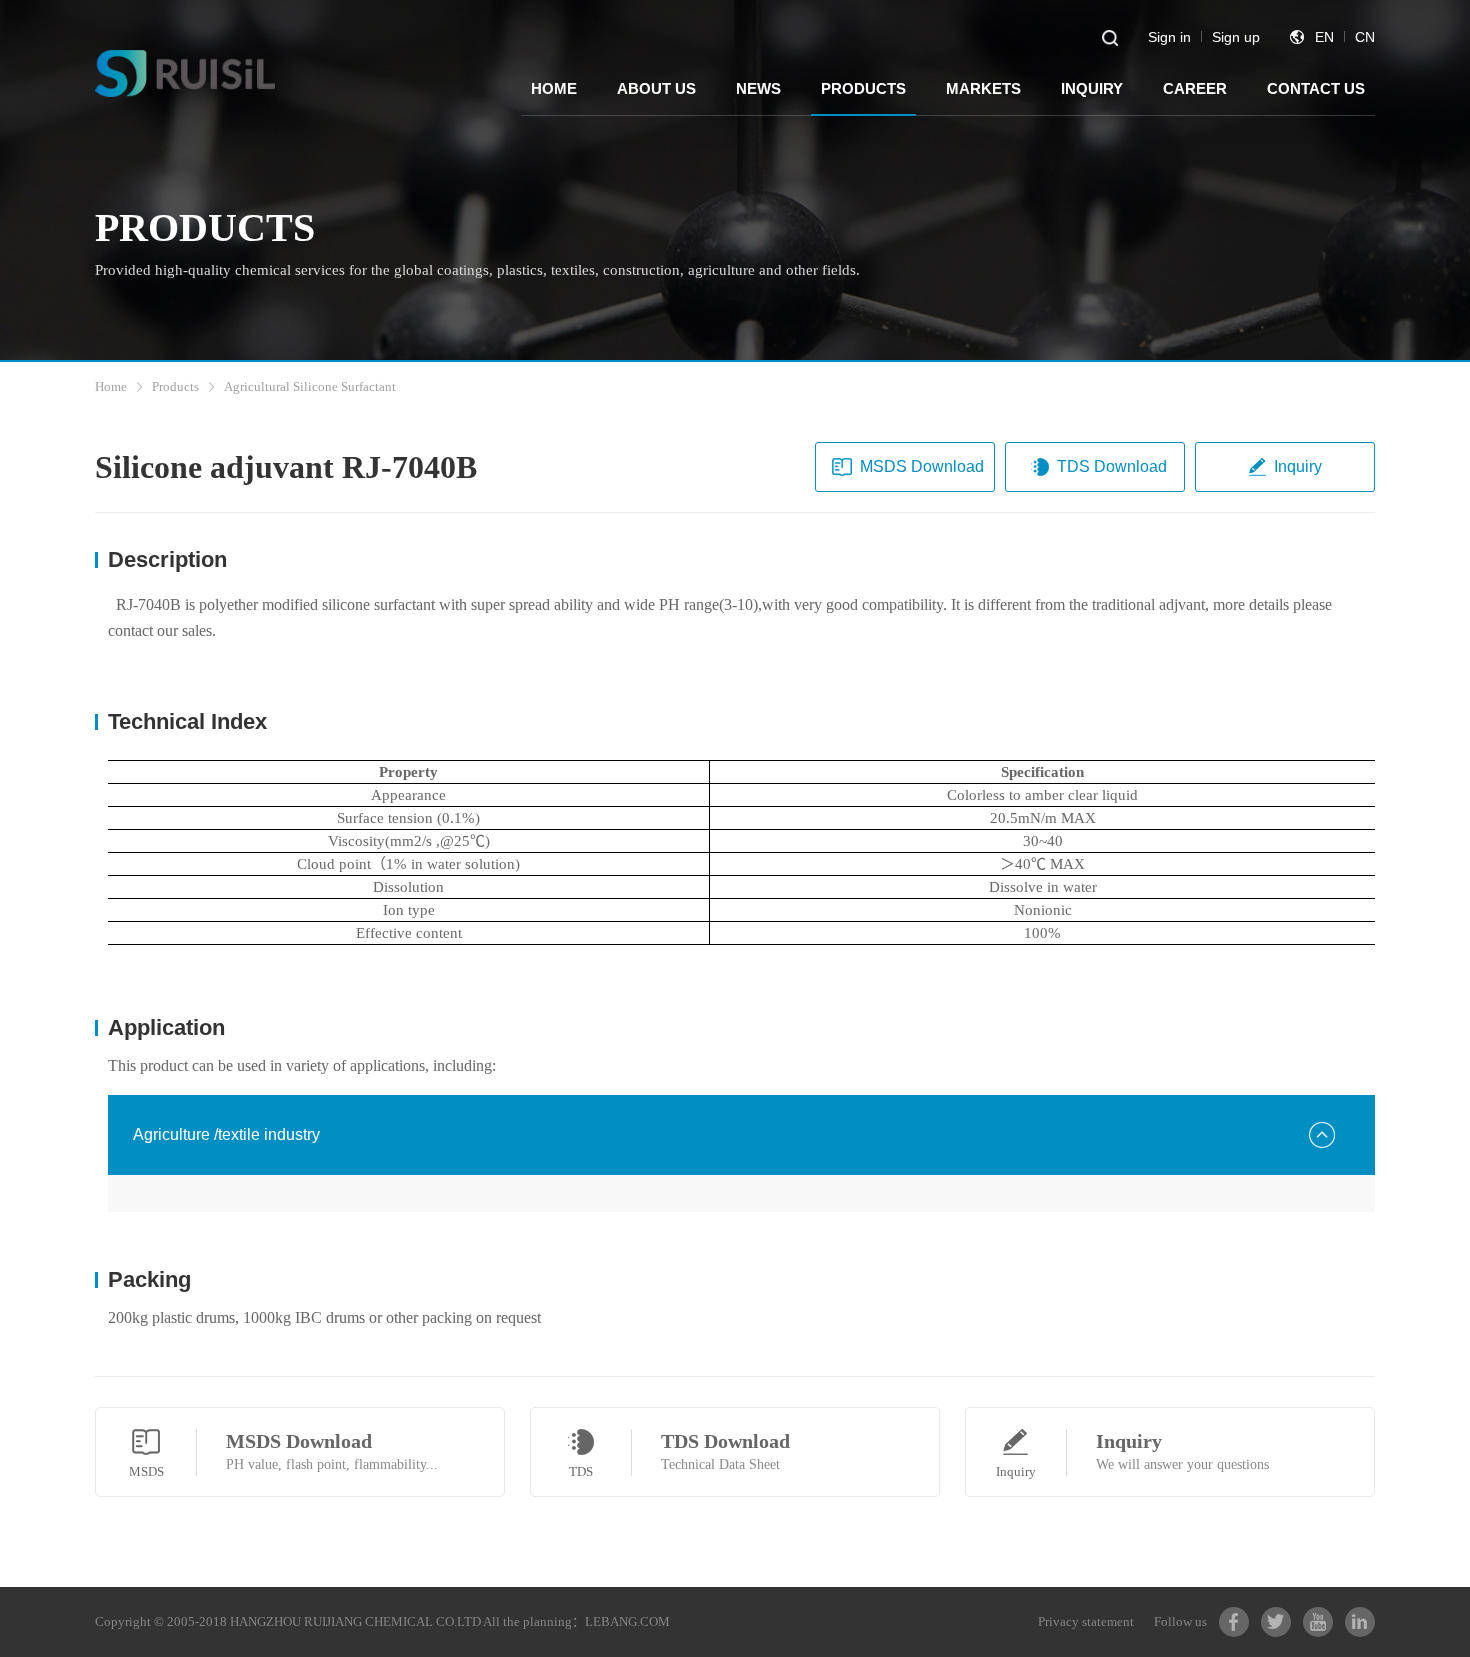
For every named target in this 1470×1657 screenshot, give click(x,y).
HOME (554, 88)
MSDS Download (922, 466)
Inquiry (1298, 466)
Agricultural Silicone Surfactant (310, 386)
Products (175, 386)
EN (1324, 37)
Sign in (1169, 37)
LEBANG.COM (627, 1621)
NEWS (758, 88)
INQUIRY (1092, 88)
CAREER (1195, 88)
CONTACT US (1316, 88)
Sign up (1236, 37)
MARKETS (983, 88)
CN (1365, 37)
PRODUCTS (863, 88)
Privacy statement (1086, 1621)
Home (111, 386)
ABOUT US (656, 88)
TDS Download (1112, 466)
